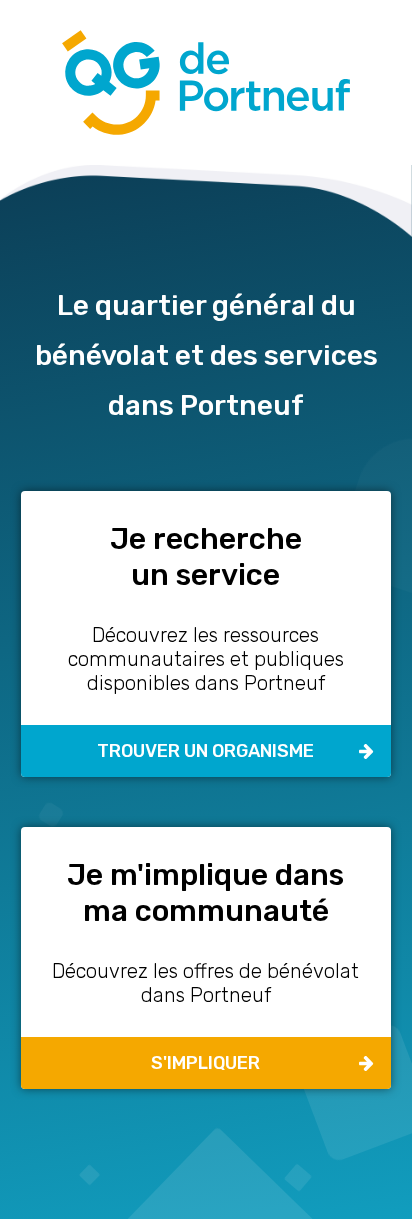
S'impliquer (205, 1063)
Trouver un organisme (205, 751)
